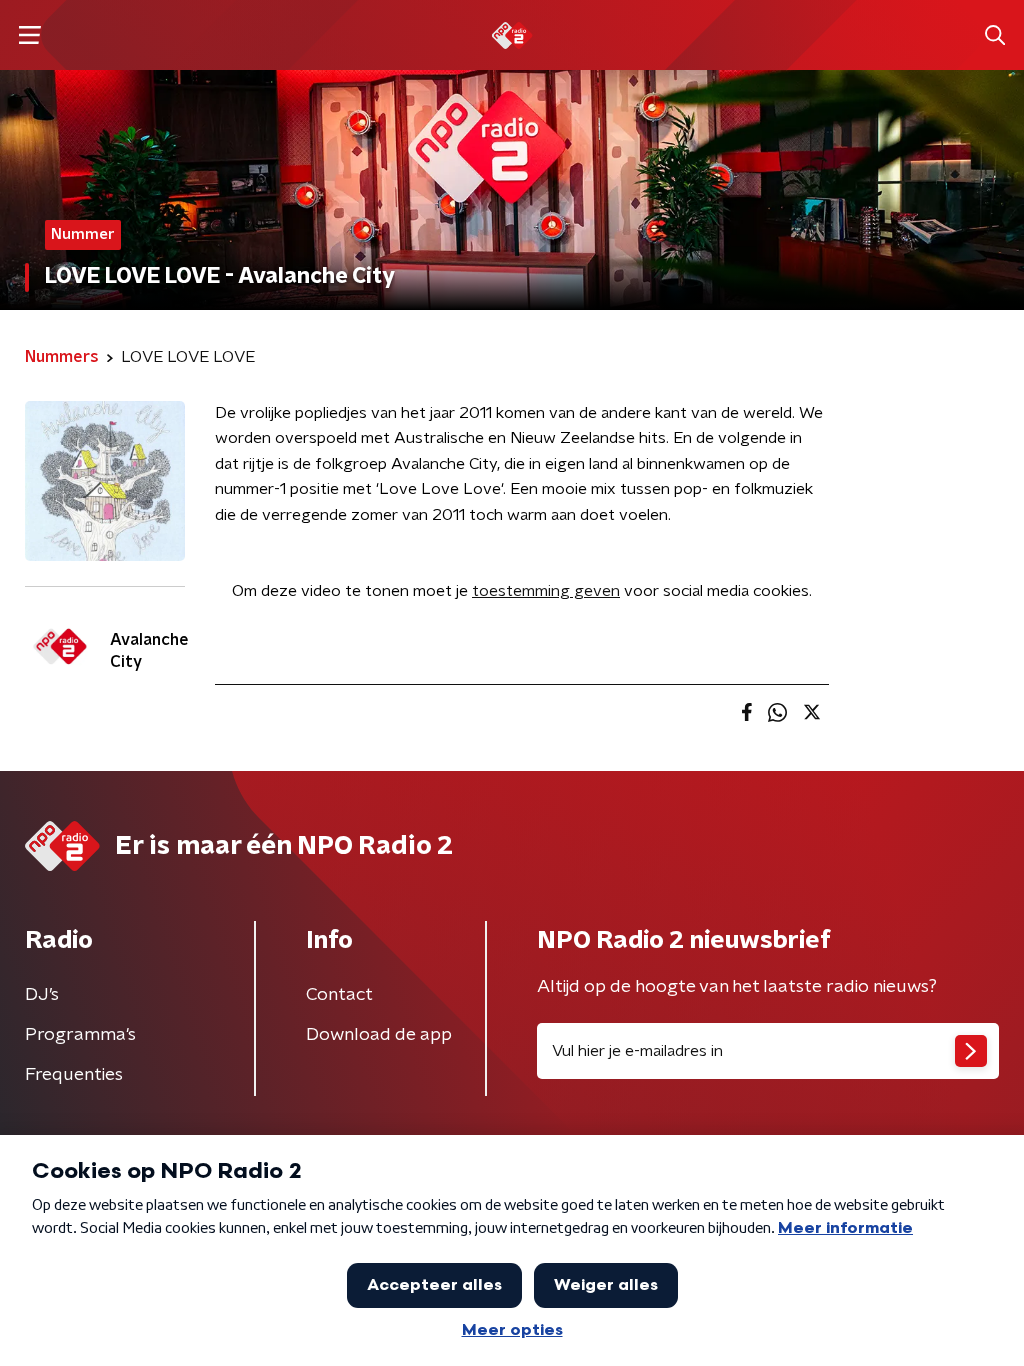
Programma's (80, 1035)
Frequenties (74, 1075)
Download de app (379, 1035)
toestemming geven (546, 591)
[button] (29, 35)
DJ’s (42, 995)
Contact (339, 995)
